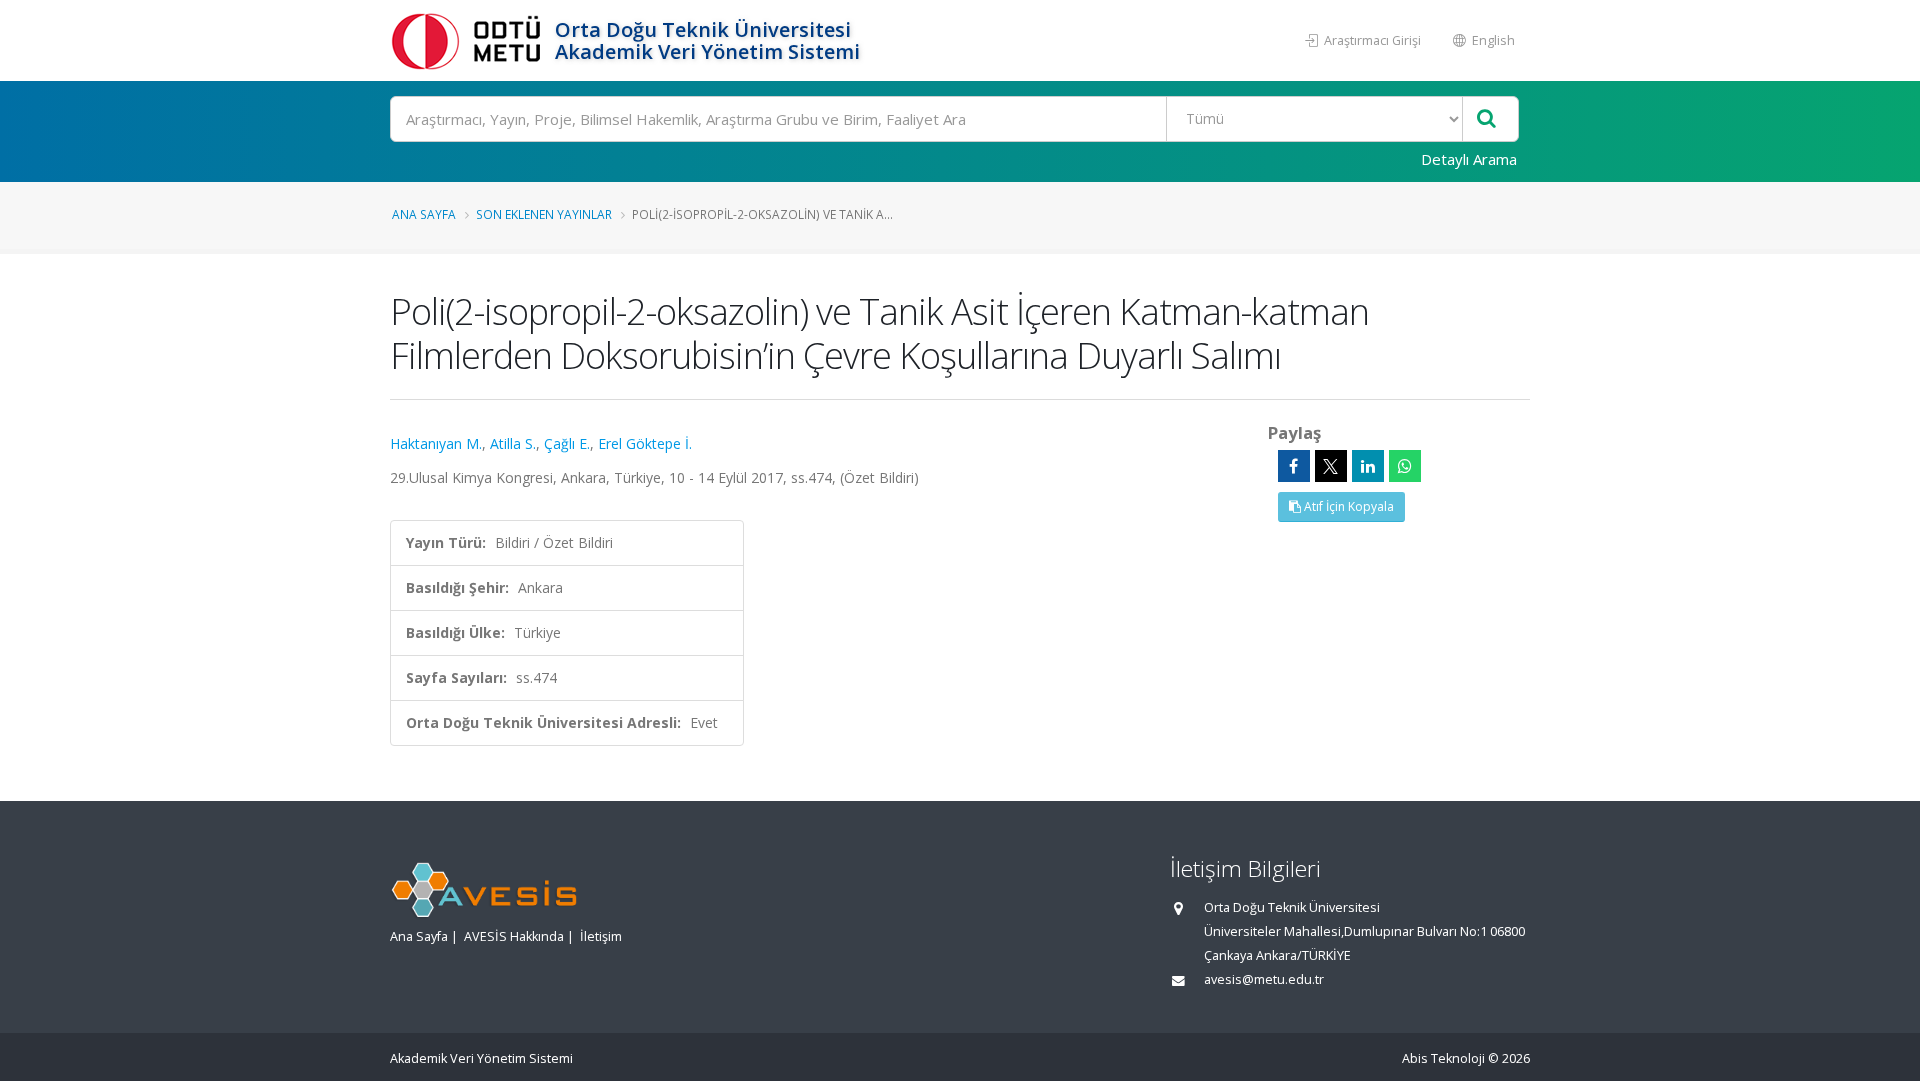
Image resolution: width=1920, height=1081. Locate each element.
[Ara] (1486, 119)
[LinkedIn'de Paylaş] (1368, 466)
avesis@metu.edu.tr (1264, 979)
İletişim (601, 936)
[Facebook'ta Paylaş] (1294, 466)
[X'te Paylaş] (1331, 466)
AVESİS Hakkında (514, 936)
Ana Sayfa (424, 214)
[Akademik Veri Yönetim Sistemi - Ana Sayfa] (470, 40)
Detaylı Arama (1469, 159)
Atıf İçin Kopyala (1347, 506)
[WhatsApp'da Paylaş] (1405, 466)
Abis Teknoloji (1443, 1058)
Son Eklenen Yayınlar (544, 214)
